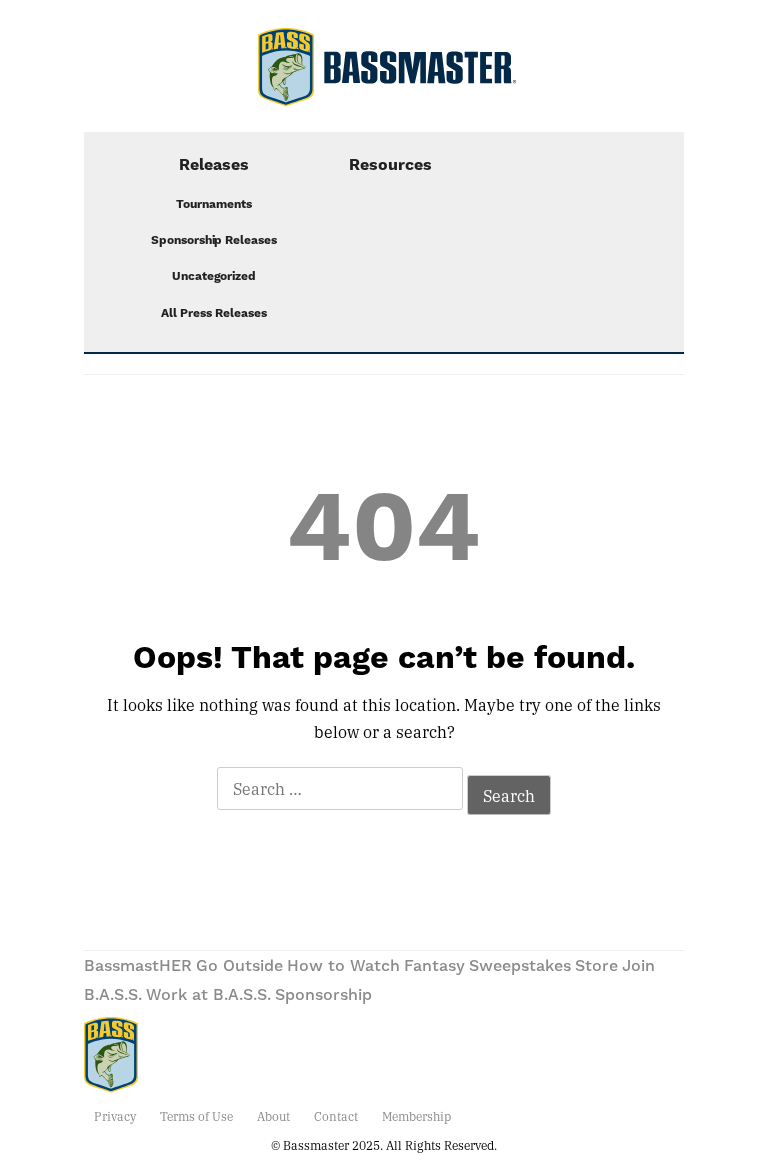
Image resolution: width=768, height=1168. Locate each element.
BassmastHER (138, 966)
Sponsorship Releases (214, 240)
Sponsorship (323, 995)
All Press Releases (214, 313)
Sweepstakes (520, 966)
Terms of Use (196, 1116)
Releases (214, 165)
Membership (416, 1116)
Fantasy (434, 966)
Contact (336, 1116)
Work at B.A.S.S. (208, 995)
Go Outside (239, 966)
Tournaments (214, 204)
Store (596, 966)
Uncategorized (214, 276)
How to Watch (343, 966)
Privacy (115, 1116)
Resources (390, 165)
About (273, 1116)
